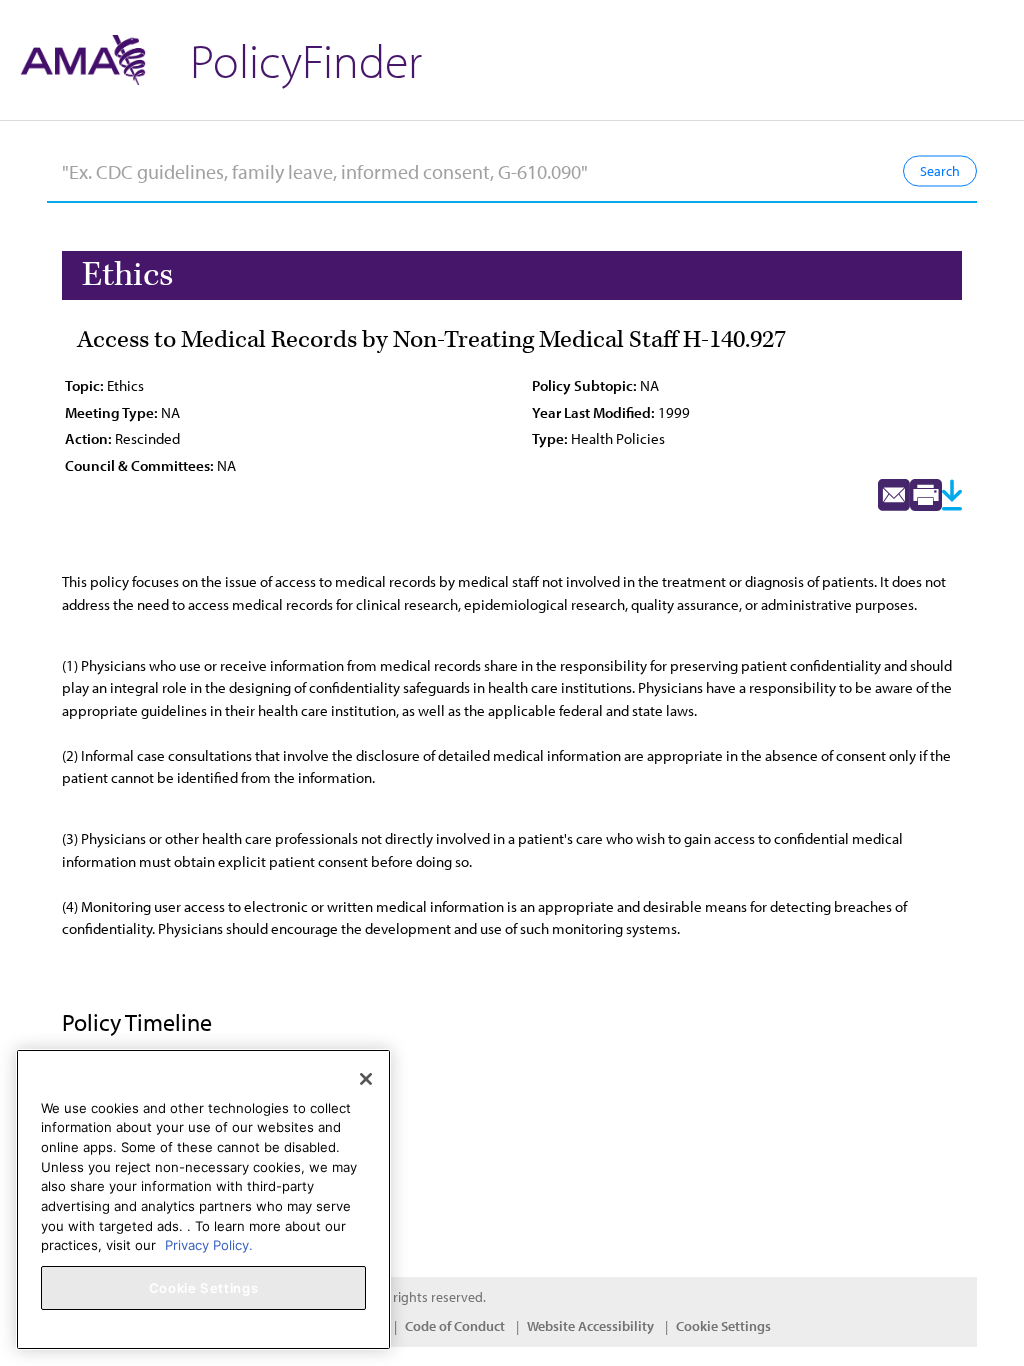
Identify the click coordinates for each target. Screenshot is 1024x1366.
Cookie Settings (723, 1326)
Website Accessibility (590, 1326)
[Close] (366, 1079)
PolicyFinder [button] (306, 59)
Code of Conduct (455, 1326)
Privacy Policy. (209, 1245)
